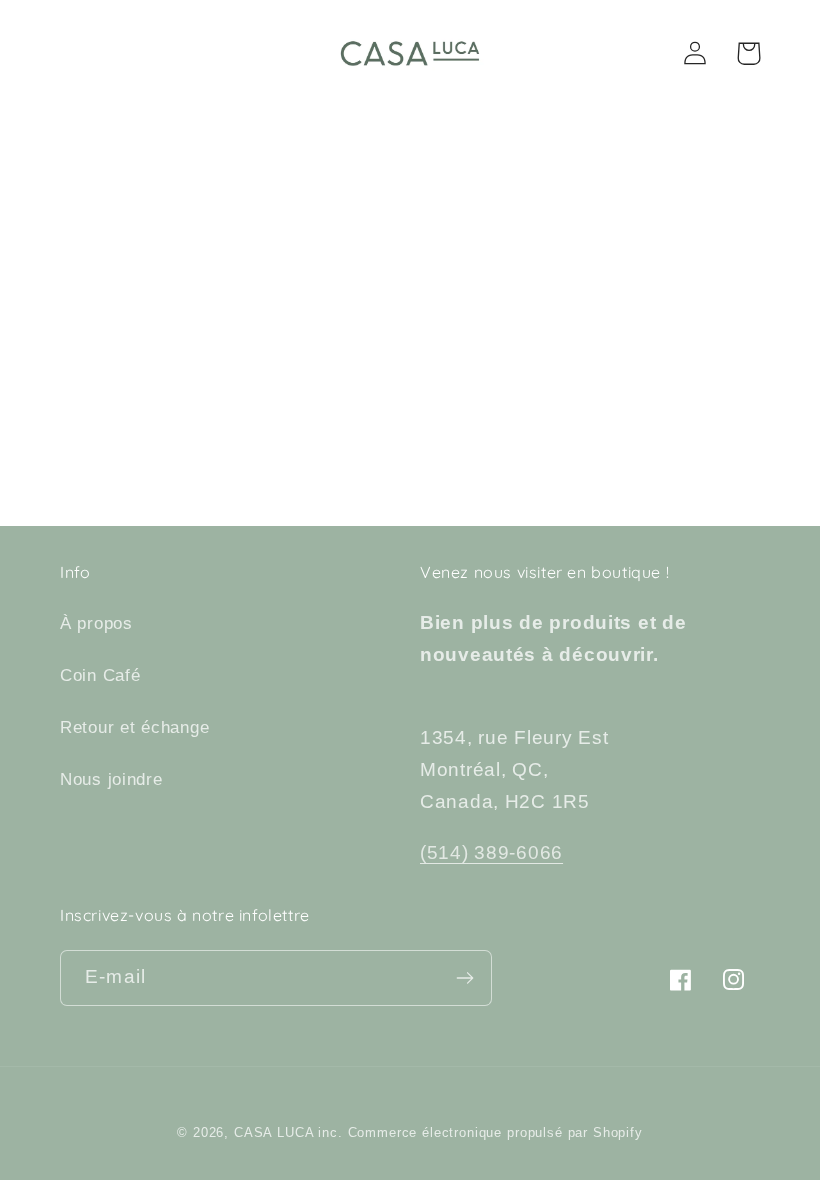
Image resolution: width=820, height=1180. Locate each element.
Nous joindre (111, 779)
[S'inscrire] (464, 978)
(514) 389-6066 (491, 852)
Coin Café (100, 675)
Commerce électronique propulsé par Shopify (495, 1132)
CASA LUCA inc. (288, 1132)
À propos (96, 623)
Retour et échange (134, 727)
